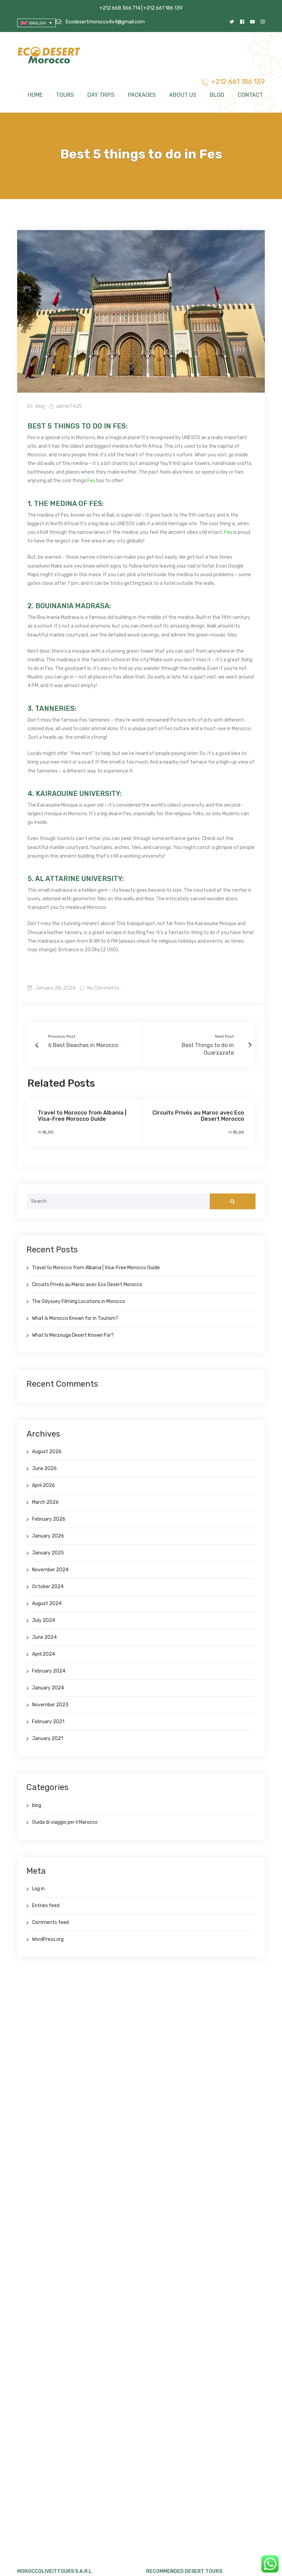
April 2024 (44, 1654)
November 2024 (50, 1570)
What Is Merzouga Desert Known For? (73, 1335)
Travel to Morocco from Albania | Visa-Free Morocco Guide (82, 1116)
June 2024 (44, 1637)
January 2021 (47, 1739)
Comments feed (50, 1922)
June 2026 (44, 1468)
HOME (35, 95)
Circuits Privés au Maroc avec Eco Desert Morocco (198, 1116)
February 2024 (49, 1671)
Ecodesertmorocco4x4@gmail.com (105, 22)
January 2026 (48, 1536)
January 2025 (48, 1553)
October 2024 (48, 1587)
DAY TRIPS (101, 95)
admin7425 (69, 406)
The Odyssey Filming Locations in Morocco (79, 1301)
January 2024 (48, 1688)
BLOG (217, 95)
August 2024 (47, 1603)
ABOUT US (183, 95)
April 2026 (44, 1485)
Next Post (224, 1036)
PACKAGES (142, 95)
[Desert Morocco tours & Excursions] (50, 56)
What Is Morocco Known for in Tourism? (75, 1318)
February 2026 (49, 1519)
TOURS (65, 95)
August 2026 (47, 1452)
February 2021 (48, 1722)
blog (40, 406)
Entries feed (46, 1906)
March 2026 (45, 1502)
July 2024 (44, 1620)
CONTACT (250, 95)
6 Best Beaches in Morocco (83, 1045)
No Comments (103, 988)
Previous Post (62, 1036)
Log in (38, 1889)
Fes (91, 481)
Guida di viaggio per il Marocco (65, 1822)
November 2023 (50, 1705)
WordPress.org (48, 1939)
